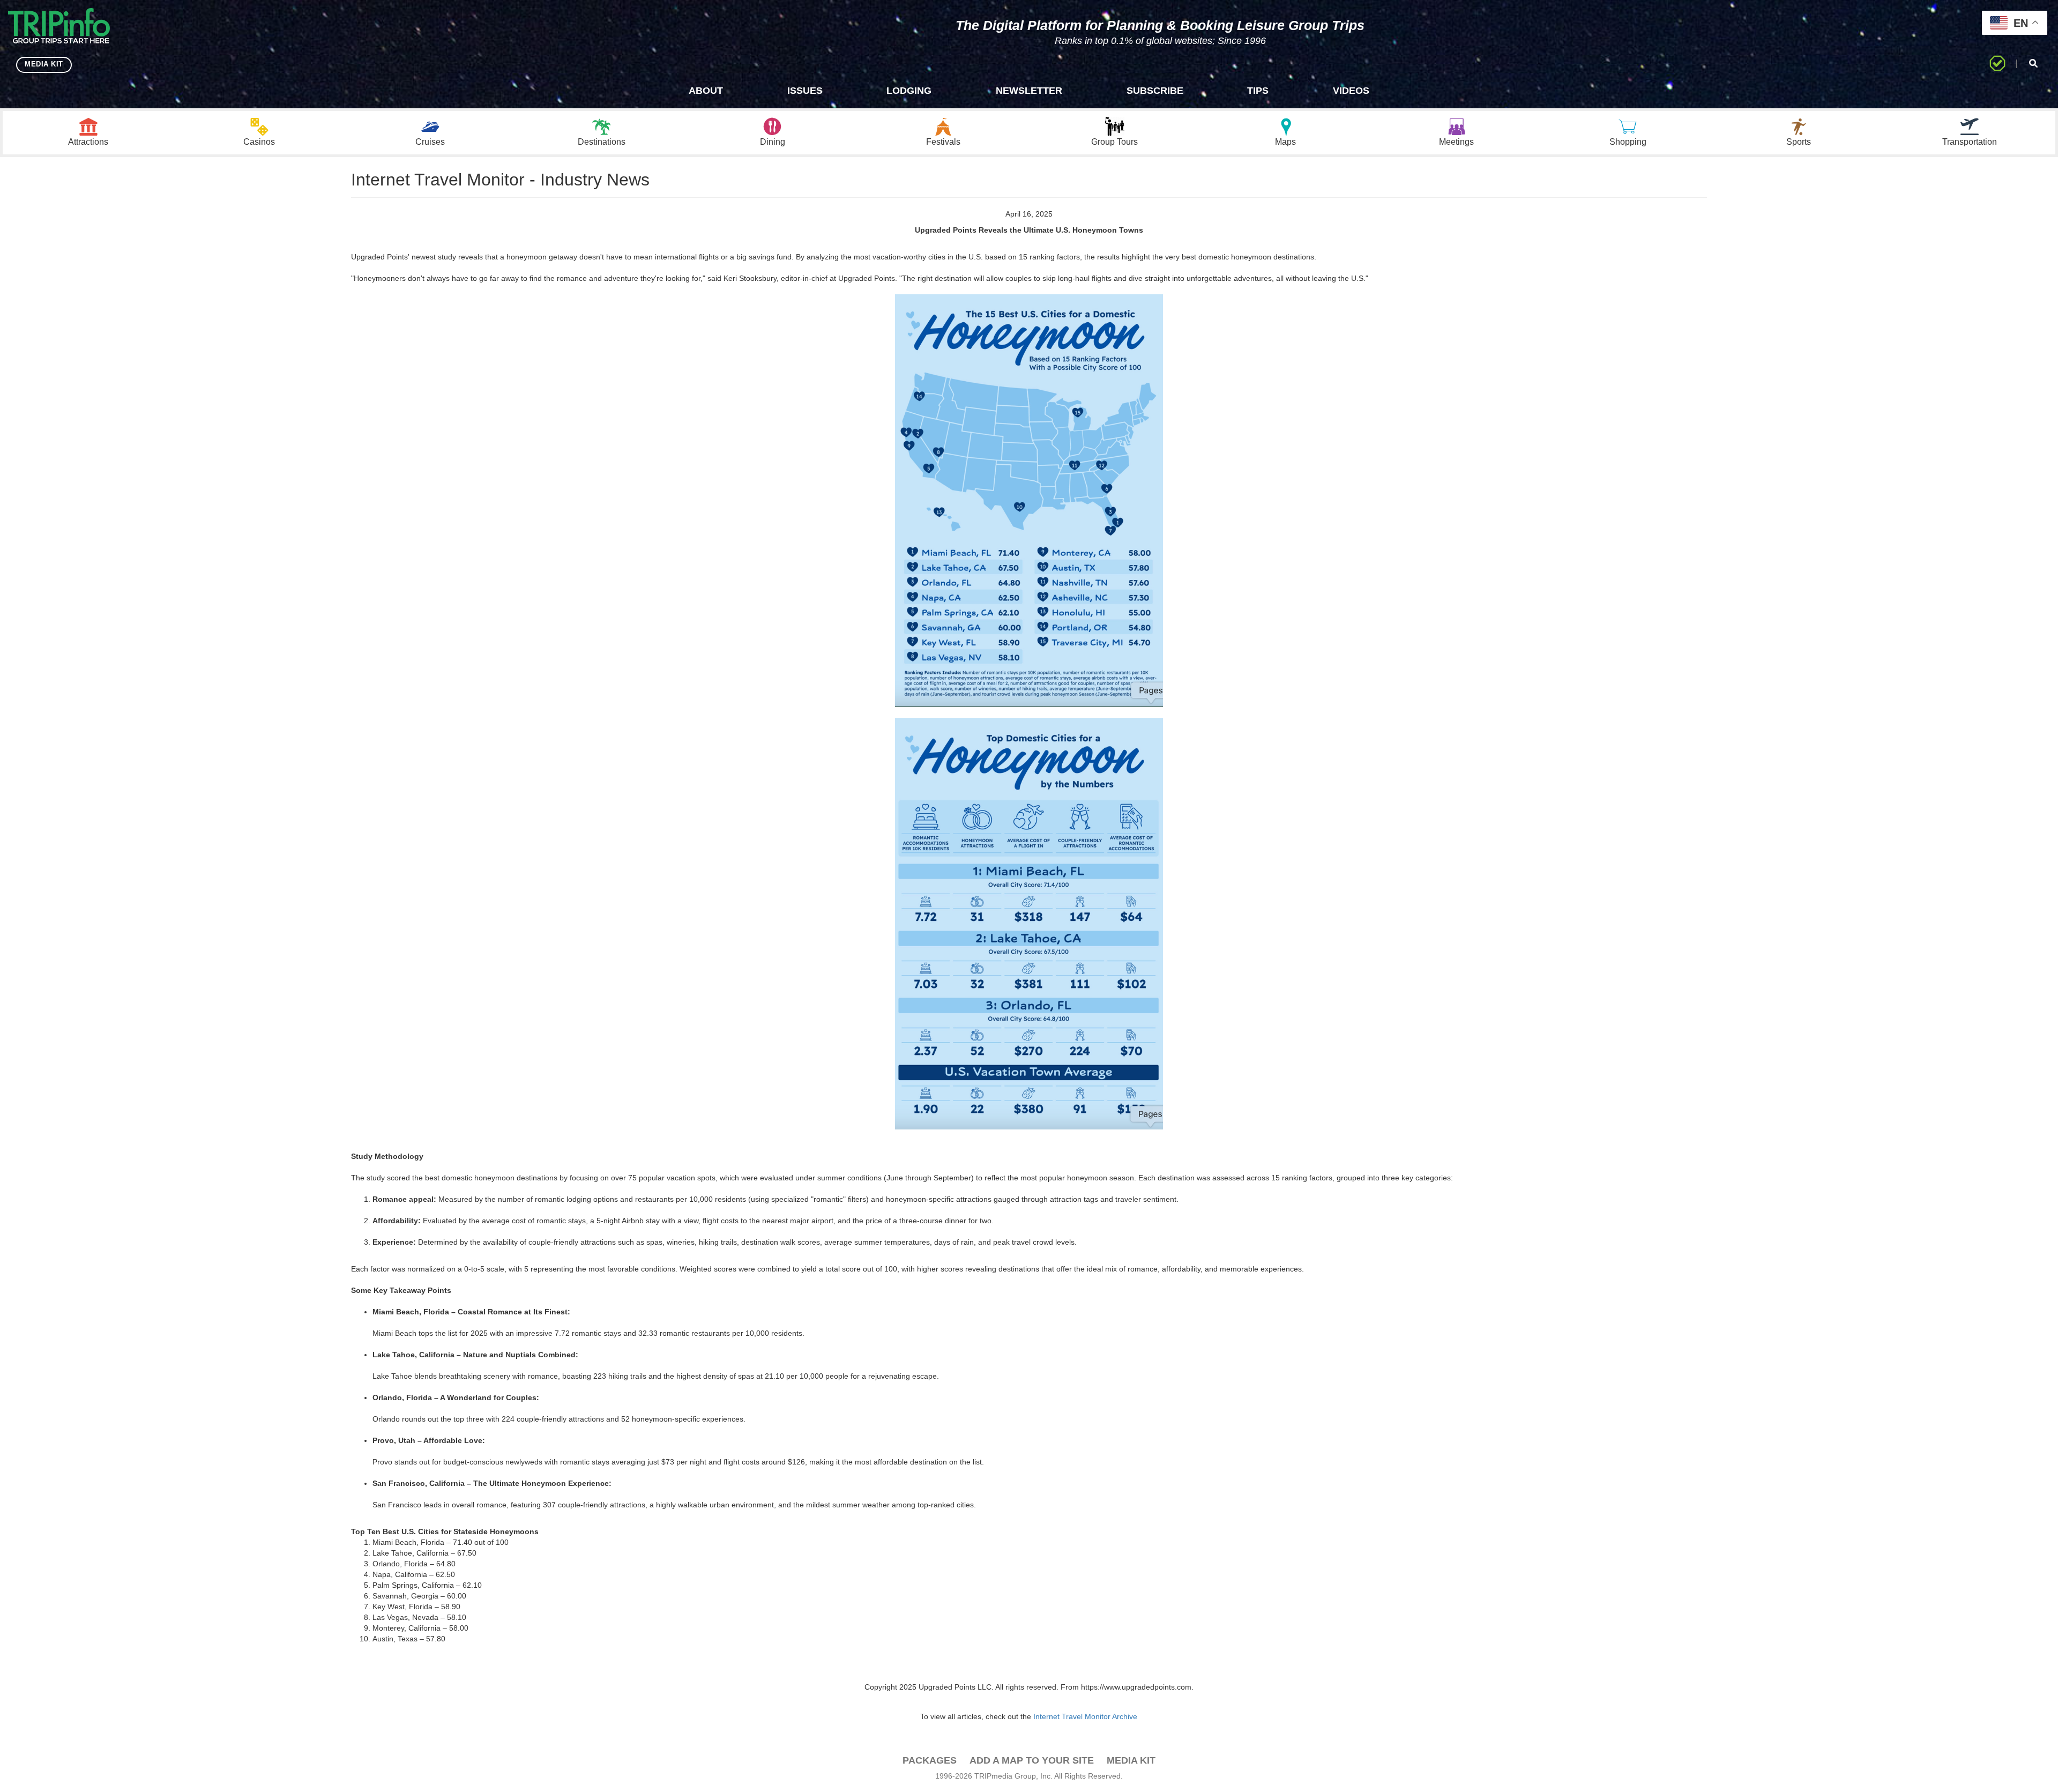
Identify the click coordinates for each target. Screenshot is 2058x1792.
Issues (805, 91)
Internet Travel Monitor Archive (1085, 1716)
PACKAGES (930, 1760)
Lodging (909, 91)
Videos (1351, 91)
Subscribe (1155, 91)
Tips (1258, 91)
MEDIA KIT (44, 64)
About (706, 91)
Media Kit (1131, 1760)
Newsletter (1029, 91)
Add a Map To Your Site (1032, 1760)
